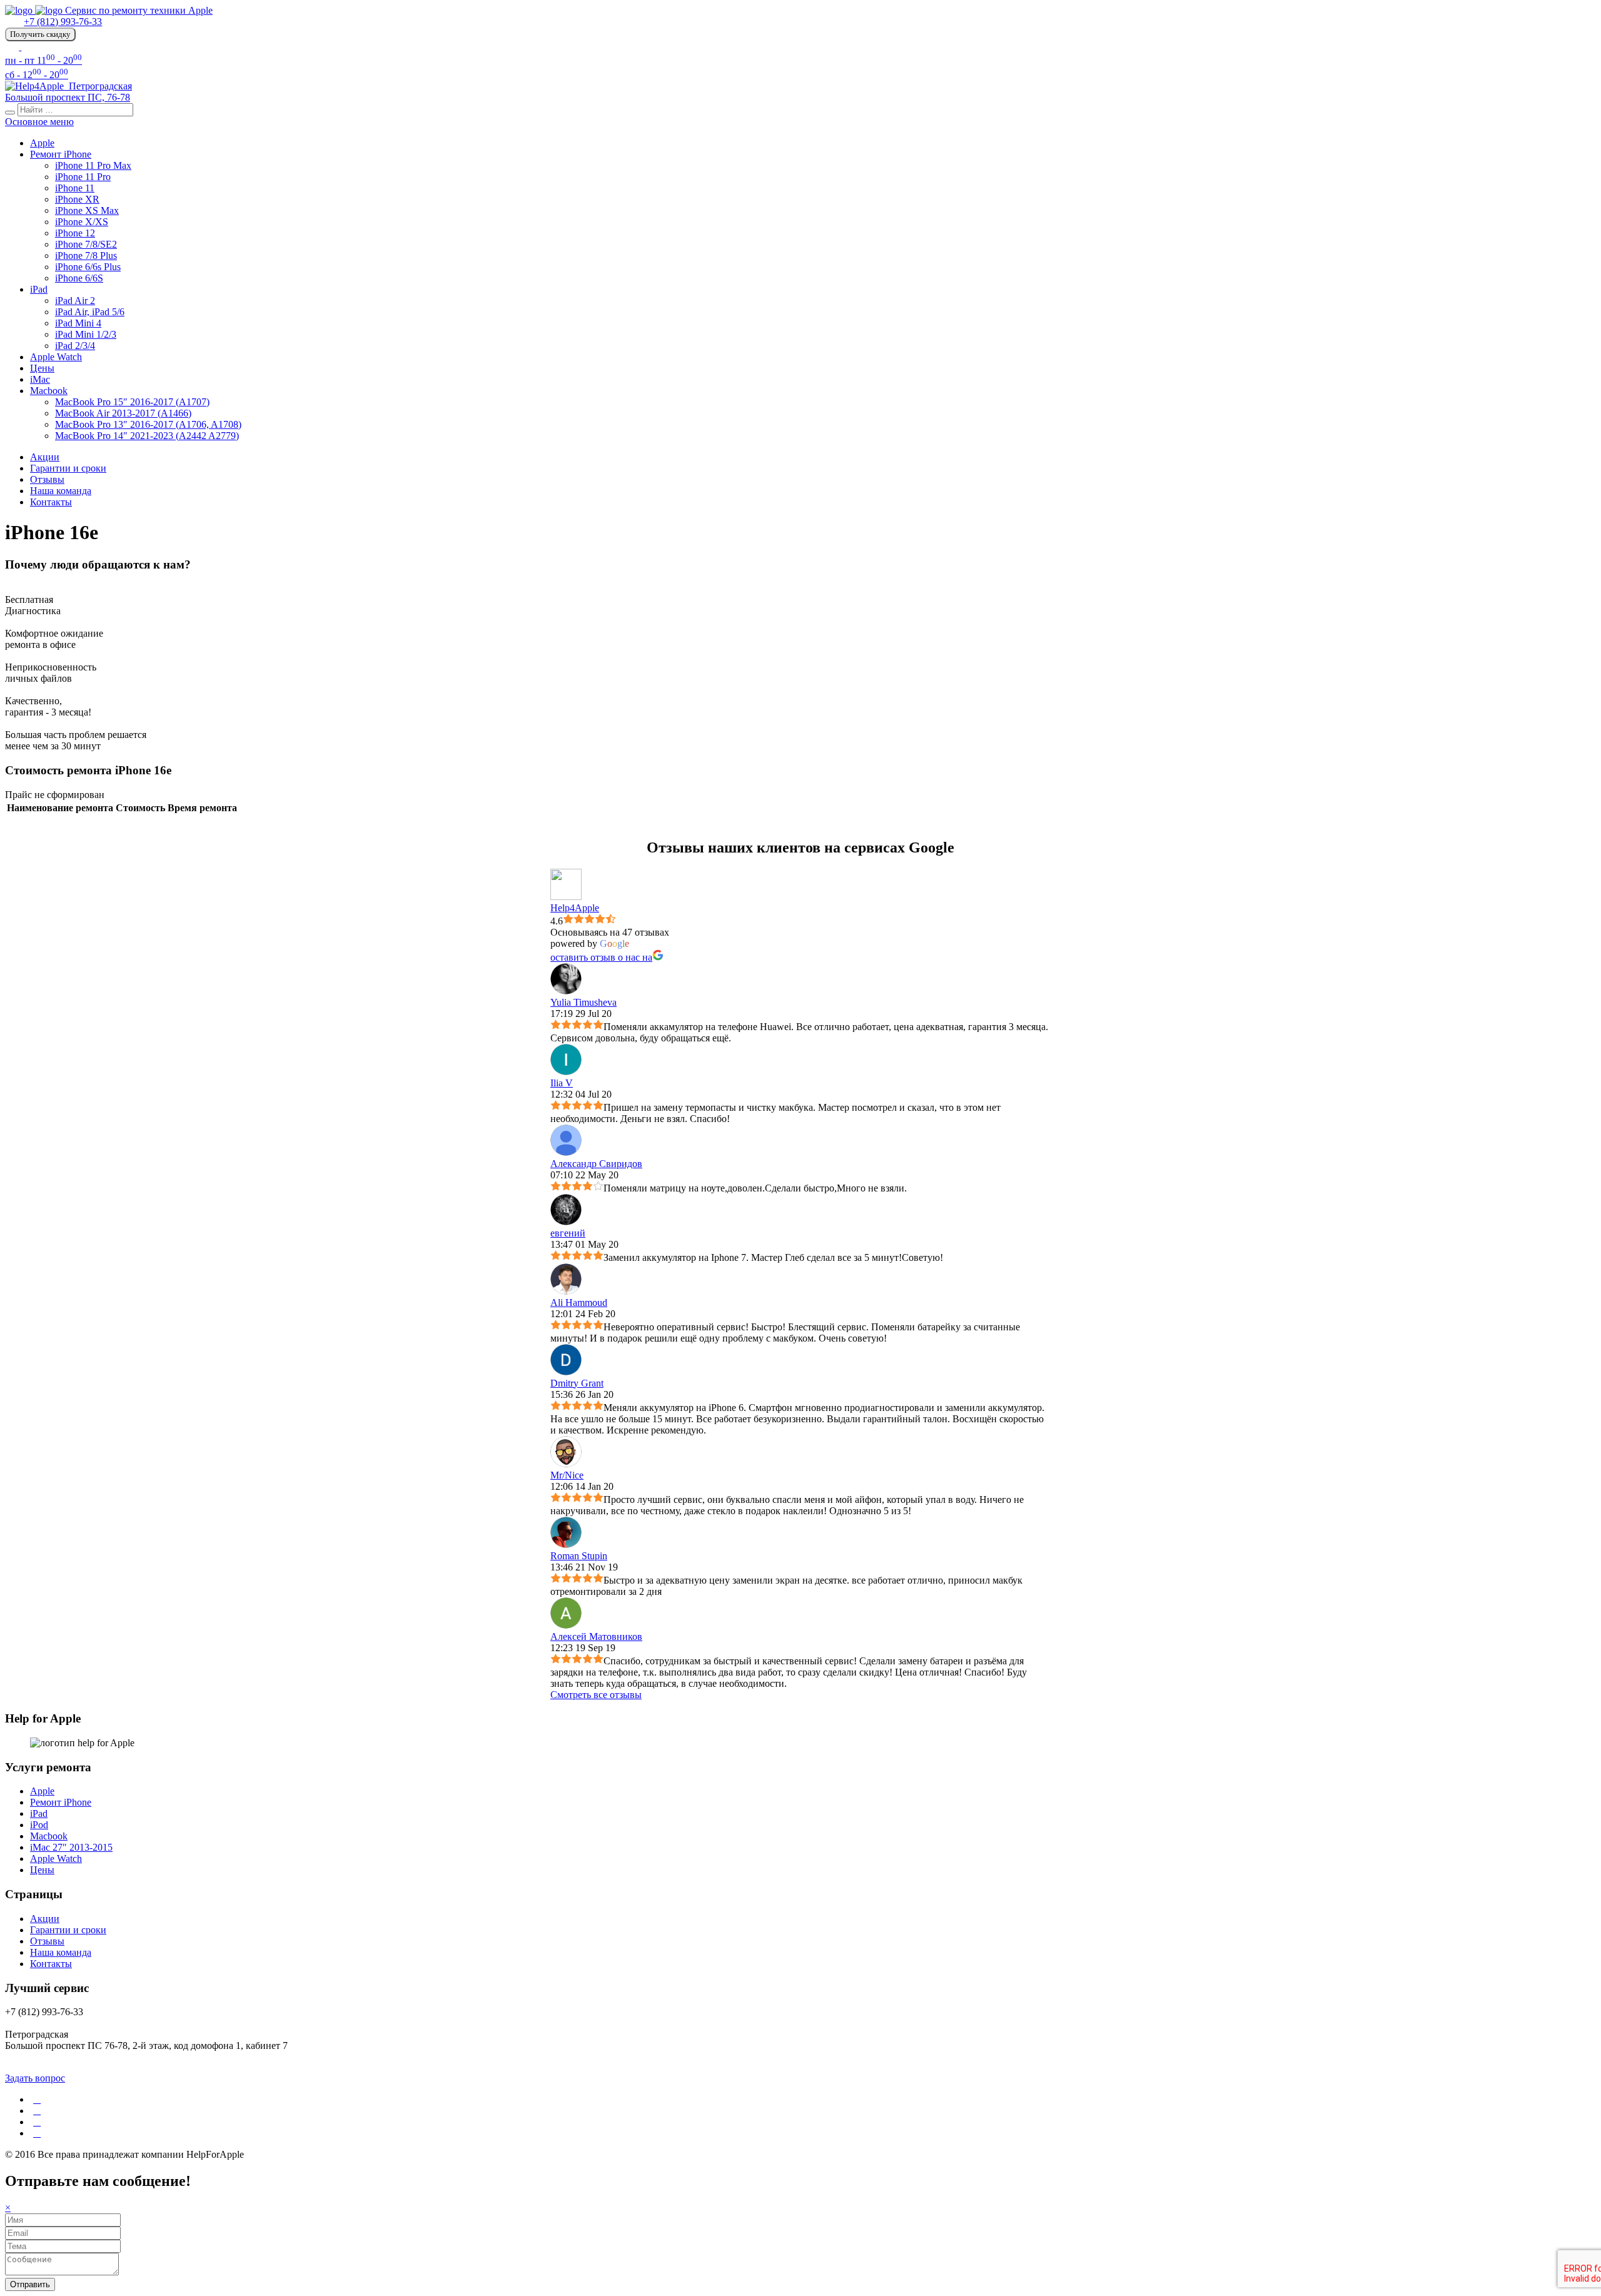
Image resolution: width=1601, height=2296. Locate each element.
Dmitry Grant (577, 1383)
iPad (39, 289)
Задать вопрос (35, 2078)
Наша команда (61, 491)
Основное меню (39, 122)
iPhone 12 (75, 233)
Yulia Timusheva (583, 1002)
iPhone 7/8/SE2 (86, 244)
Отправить (30, 2284)
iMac (40, 379)
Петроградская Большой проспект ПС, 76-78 (68, 92)
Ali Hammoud (579, 1302)
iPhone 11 (75, 188)
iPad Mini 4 (78, 323)
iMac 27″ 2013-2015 (71, 1847)
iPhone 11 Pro (83, 177)
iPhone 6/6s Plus (88, 267)
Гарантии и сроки (68, 468)
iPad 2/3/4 (75, 346)
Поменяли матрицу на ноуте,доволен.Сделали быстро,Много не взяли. (755, 1188)
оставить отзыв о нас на (601, 957)
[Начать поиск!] (10, 113)
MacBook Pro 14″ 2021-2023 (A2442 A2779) (147, 436)
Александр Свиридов (596, 1164)
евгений (568, 1233)
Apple (42, 143)
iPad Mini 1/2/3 (86, 334)
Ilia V (562, 1083)
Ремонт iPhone (61, 154)
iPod (39, 1825)
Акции (45, 457)
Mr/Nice (567, 1475)
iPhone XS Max (87, 210)
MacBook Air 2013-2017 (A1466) (123, 413)
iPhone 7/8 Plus (86, 255)
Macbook (49, 391)
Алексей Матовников (596, 1636)
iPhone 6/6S (79, 278)
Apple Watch (56, 357)
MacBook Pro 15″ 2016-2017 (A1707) (132, 402)
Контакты (51, 502)
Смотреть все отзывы (596, 1695)
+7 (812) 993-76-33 (63, 22)
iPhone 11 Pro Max (93, 165)
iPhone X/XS (82, 222)
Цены (42, 368)
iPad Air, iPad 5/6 (90, 312)
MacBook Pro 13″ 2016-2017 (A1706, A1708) (148, 424)
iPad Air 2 (75, 301)
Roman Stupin (579, 1556)
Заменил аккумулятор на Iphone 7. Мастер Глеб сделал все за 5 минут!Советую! (773, 1257)
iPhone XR (77, 199)
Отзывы (47, 479)
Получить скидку (40, 34)
